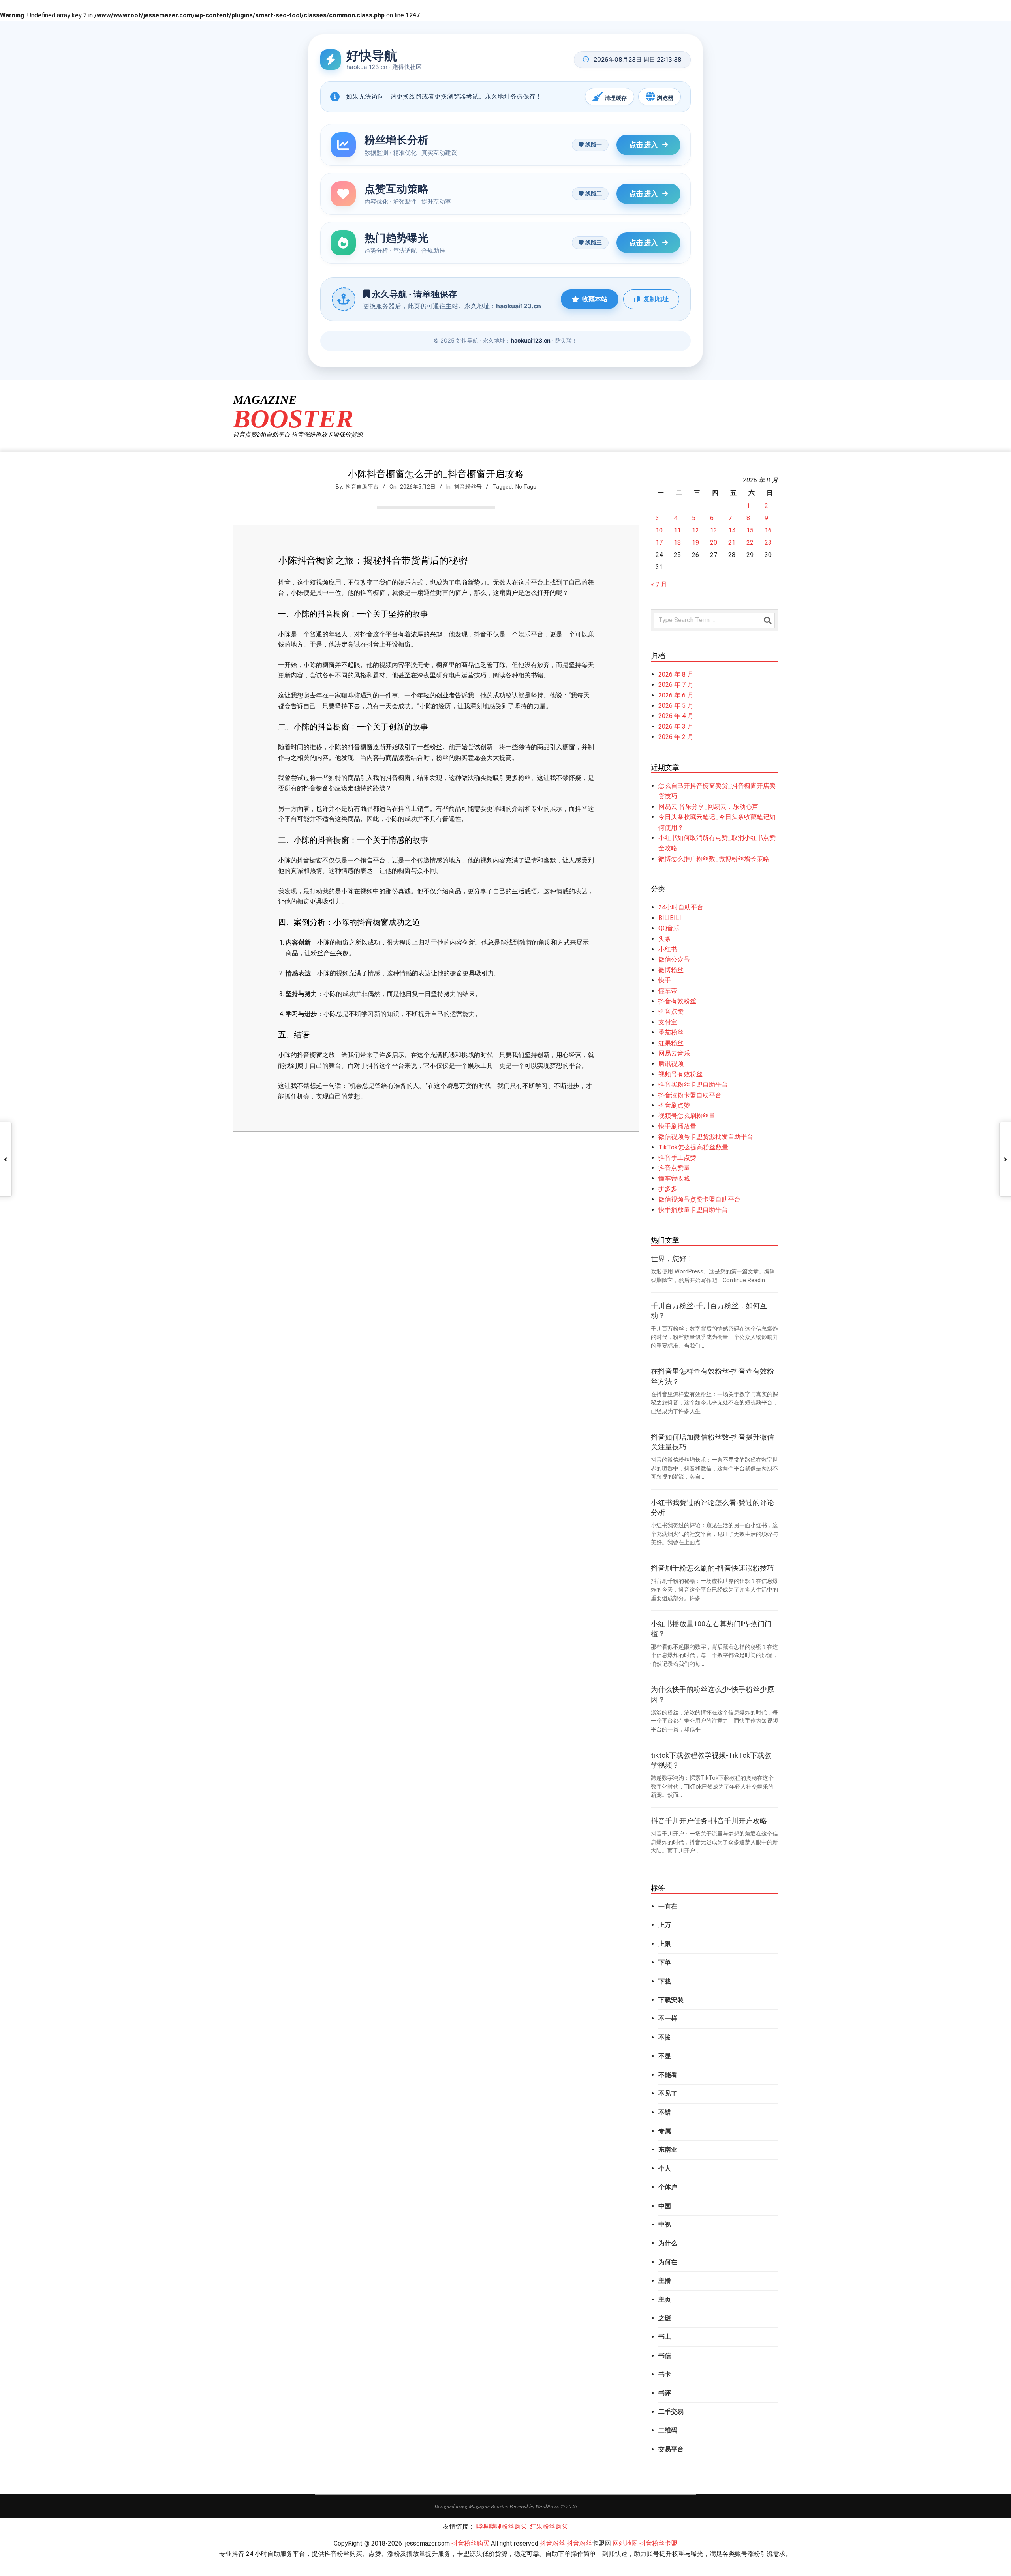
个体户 (668, 2187)
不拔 (665, 2037)
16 (768, 530)
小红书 (668, 949)
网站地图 (625, 2543)
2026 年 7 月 (676, 685)
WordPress (547, 2506)
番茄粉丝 (671, 1032)
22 (750, 543)
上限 (665, 1944)
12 (695, 530)
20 (714, 543)
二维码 (668, 2430)
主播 (665, 2281)
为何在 (668, 2262)
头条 (665, 939)
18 (677, 543)
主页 (665, 2299)
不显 (665, 2056)
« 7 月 (659, 584)
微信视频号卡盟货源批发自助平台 (706, 1137)
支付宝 (668, 1022)
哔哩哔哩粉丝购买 (502, 2526)
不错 (665, 2112)
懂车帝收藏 (674, 1178)
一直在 (668, 1906)
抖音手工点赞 (677, 1158)
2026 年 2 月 (676, 737)
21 (732, 543)
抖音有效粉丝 (677, 1001)
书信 (665, 2356)
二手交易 (671, 2412)
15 (750, 530)
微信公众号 (674, 959)
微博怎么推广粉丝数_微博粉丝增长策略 (714, 859)
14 (732, 530)
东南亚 (668, 2149)
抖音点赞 (671, 1011)
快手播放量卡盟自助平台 (693, 1210)
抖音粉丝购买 (470, 2543)
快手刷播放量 (677, 1126)
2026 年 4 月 (676, 716)
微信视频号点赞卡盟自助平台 (699, 1199)
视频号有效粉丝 (680, 1074)
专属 (665, 2131)
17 (659, 543)
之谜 (665, 2318)
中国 (665, 2206)
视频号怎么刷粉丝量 (687, 1116)
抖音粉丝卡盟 (658, 2543)
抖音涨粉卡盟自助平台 (690, 1095)
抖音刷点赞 (674, 1105)
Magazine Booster (488, 2506)
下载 (665, 1981)
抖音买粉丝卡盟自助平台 (693, 1085)
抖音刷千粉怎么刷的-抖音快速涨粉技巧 (712, 1568)
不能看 (668, 2075)
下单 (665, 1962)
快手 (665, 980)
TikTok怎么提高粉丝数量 (693, 1147)
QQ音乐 (669, 928)
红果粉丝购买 (549, 2526)
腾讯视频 (671, 1064)
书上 (665, 2337)
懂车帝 (668, 991)
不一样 (668, 2018)
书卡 (665, 2374)
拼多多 (668, 1189)
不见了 (668, 2093)
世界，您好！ (672, 1259)
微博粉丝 (671, 970)
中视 (665, 2224)
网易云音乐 (674, 1053)
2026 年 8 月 (676, 674)
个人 (665, 2168)
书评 (665, 2393)
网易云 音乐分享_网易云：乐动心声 (708, 807)
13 (714, 530)
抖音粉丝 (552, 2543)
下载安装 (671, 2000)
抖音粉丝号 (468, 487)
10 (659, 530)
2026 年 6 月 (676, 695)
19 (695, 543)
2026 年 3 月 (676, 726)
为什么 (668, 2243)
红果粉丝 (671, 1043)
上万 (665, 1925)
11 (677, 530)
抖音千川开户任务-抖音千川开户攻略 (709, 1821)
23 (768, 543)
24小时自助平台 (681, 907)
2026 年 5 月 (676, 706)
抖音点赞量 (674, 1168)
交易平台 (671, 2449)
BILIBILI (670, 918)
